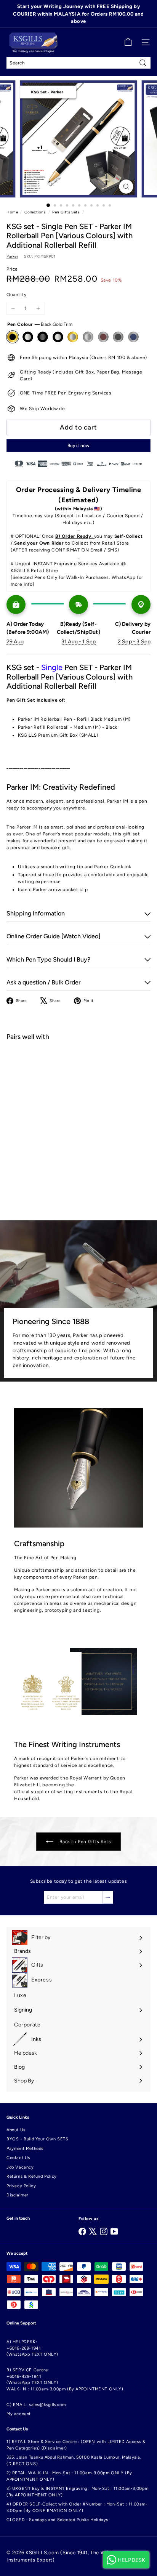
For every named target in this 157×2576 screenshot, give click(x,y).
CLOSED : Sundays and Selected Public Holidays (57, 2520)
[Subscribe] (108, 1897)
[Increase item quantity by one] (38, 308)
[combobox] (78, 63)
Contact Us (18, 2158)
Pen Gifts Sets (66, 212)
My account (19, 2414)
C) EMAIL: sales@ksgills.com (36, 2405)
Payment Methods (25, 2149)
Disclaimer (18, 2195)
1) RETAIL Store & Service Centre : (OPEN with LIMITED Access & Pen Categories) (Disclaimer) (76, 2445)
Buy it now (78, 446)
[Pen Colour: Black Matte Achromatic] (81, 1061)
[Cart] (128, 42)
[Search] (143, 63)
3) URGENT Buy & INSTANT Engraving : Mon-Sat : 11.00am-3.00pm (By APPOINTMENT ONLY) (78, 2492)
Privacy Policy (21, 2186)
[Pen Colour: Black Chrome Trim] (67, 1061)
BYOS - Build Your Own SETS (38, 2139)
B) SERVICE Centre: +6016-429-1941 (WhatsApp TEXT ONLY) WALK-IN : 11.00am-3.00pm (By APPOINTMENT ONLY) (65, 2380)
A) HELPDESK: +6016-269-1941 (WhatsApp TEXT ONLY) (32, 2348)
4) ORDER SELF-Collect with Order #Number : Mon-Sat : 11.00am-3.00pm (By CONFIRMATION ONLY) (77, 2507)
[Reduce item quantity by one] (13, 308)
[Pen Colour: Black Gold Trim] (54, 1061)
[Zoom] (126, 187)
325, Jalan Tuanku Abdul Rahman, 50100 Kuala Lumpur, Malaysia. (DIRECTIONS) (74, 2461)
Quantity (17, 295)
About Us (16, 2130)
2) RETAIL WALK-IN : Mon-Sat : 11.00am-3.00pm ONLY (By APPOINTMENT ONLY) (69, 2476)
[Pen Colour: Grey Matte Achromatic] (95, 1061)
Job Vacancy (20, 2167)
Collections (35, 212)
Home (12, 212)
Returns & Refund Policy (32, 2176)
